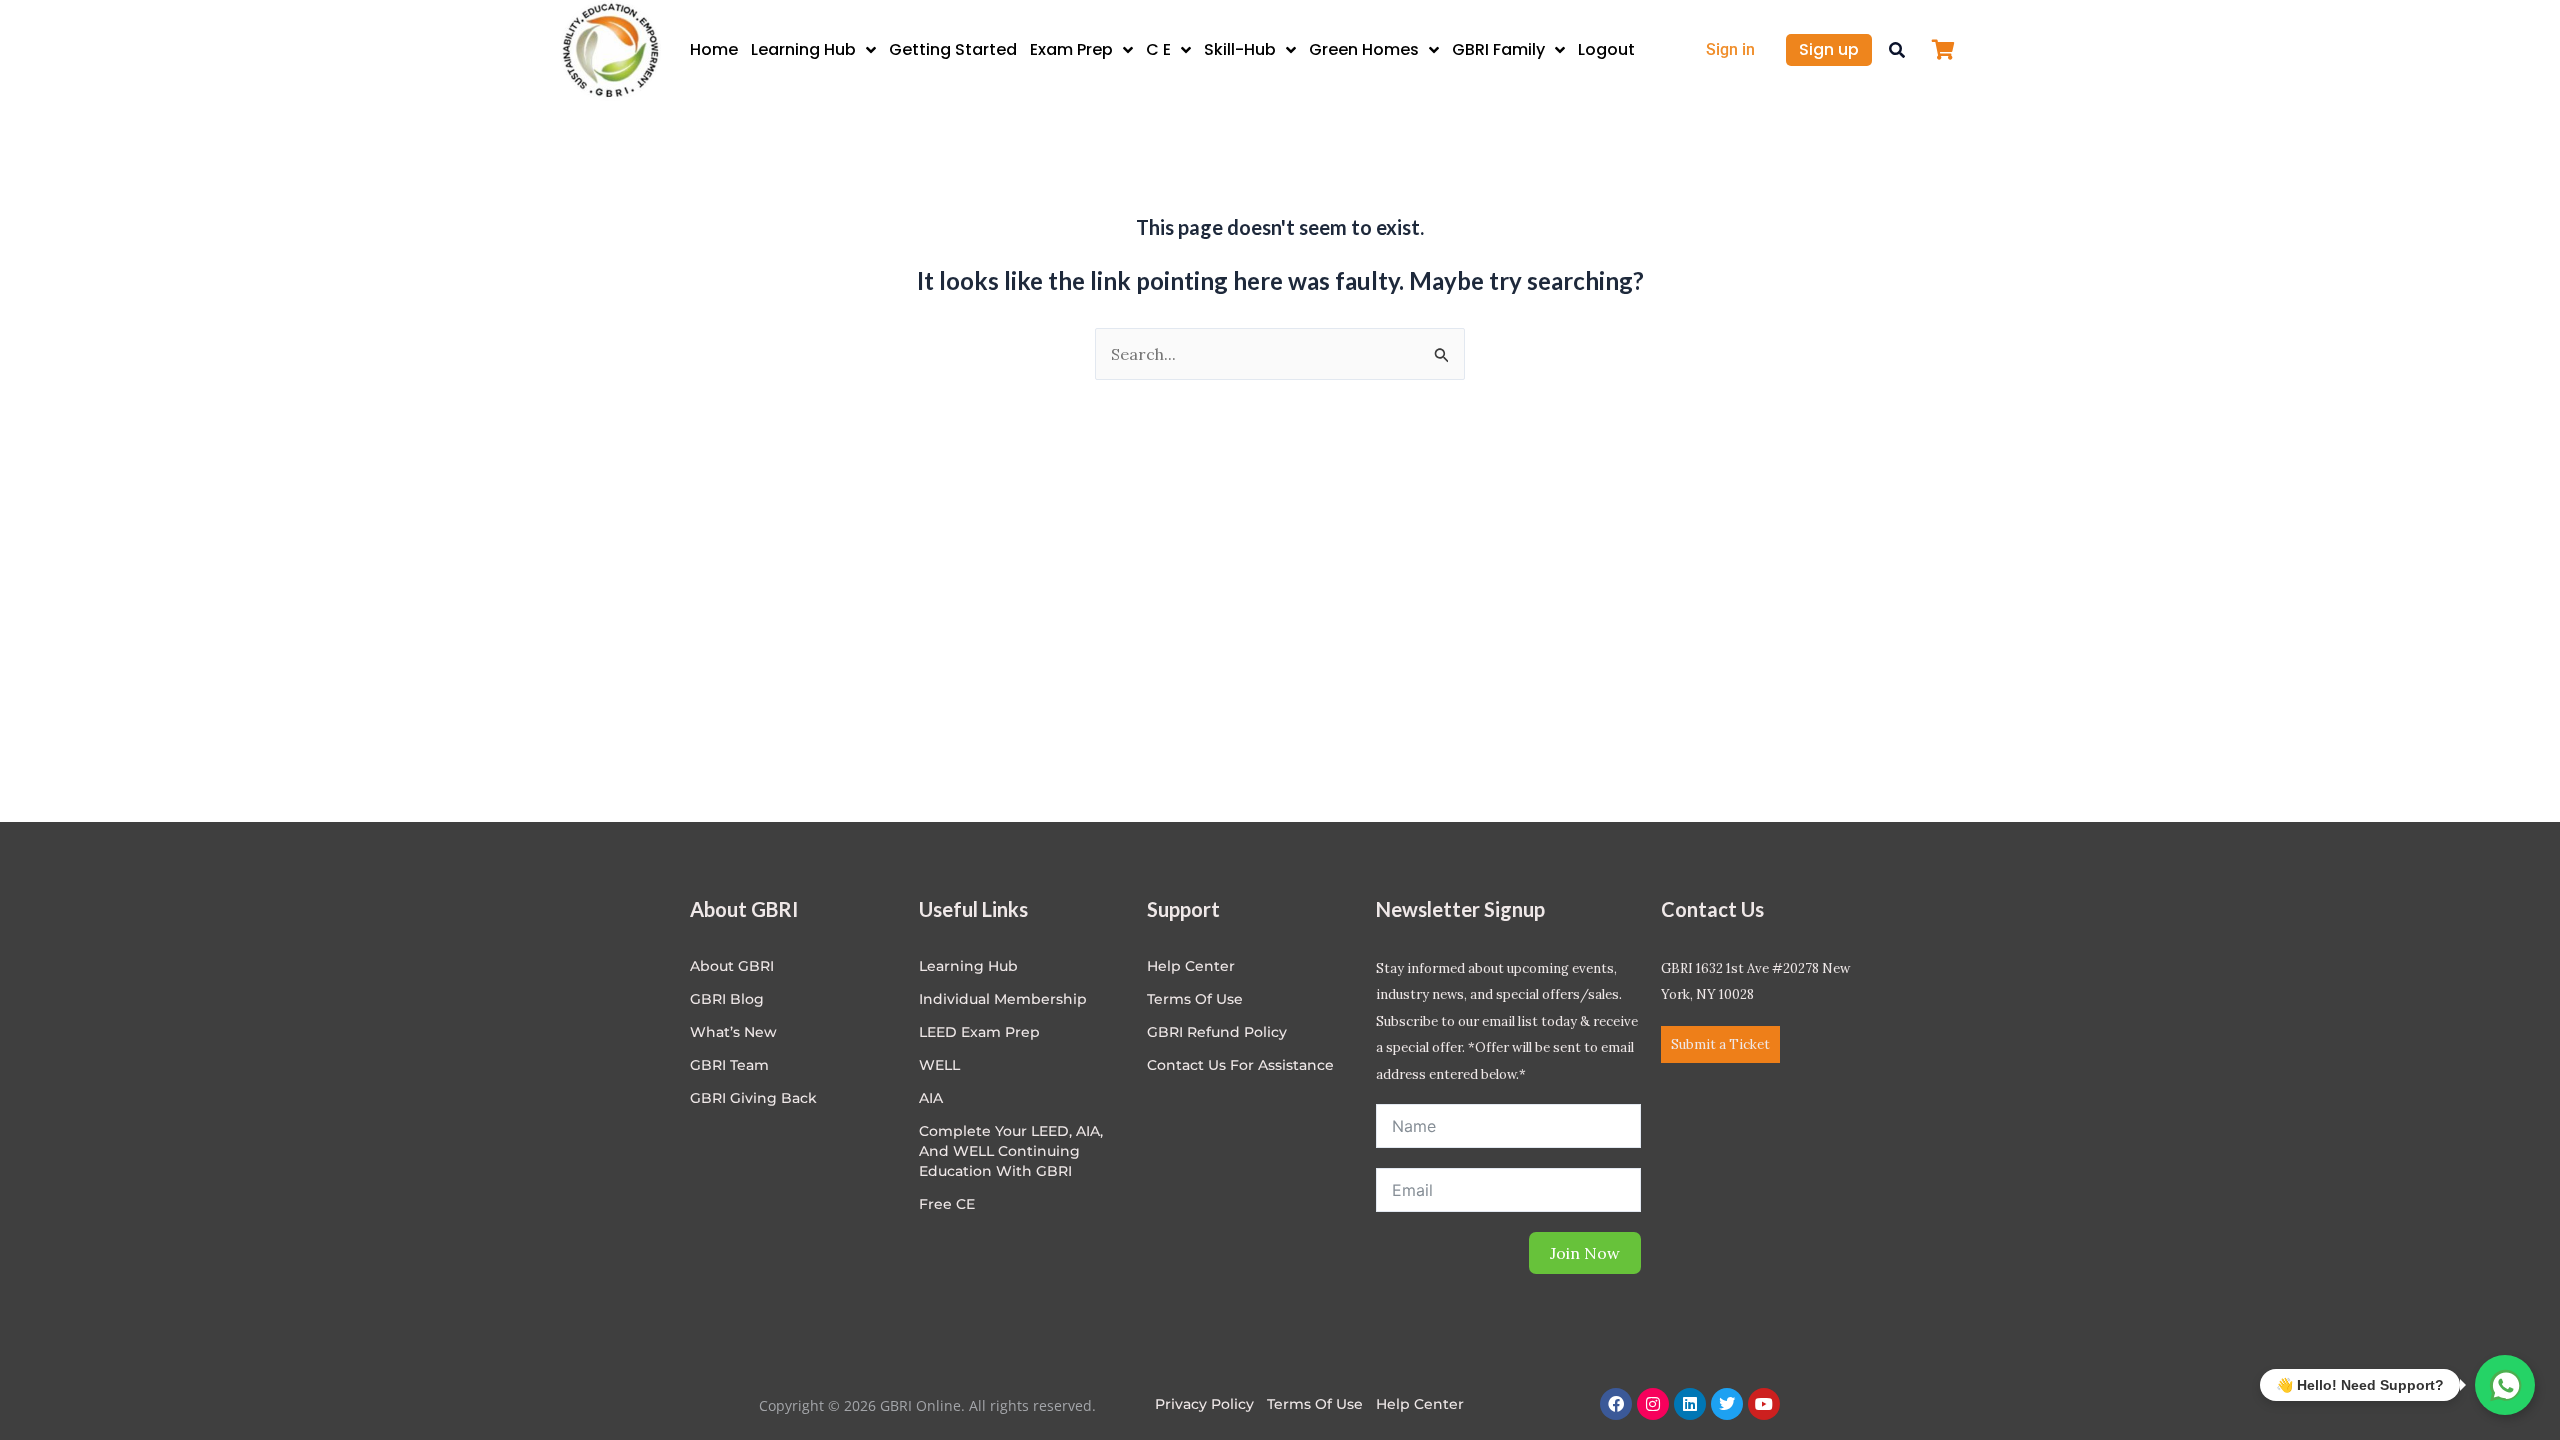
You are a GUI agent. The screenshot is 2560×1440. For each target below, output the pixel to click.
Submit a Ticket (1720, 1044)
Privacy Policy (1204, 1404)
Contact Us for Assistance (1240, 1065)
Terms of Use (1195, 999)
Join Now (1585, 1253)
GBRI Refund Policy (1217, 1032)
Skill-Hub (1240, 49)
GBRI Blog (727, 999)
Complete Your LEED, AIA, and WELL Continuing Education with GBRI (1011, 1151)
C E (1158, 49)
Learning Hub (803, 49)
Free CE (947, 1204)
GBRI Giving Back (753, 1098)
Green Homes (1364, 49)
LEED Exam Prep (979, 1032)
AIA (931, 1098)
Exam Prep (1071, 49)
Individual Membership (1003, 999)
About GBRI (732, 966)
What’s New (733, 1032)
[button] (1897, 50)
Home (714, 49)
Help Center (1420, 1404)
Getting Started (953, 49)
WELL (939, 1065)
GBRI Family (1498, 49)
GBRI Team (729, 1065)
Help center (1191, 966)
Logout (1606, 49)
